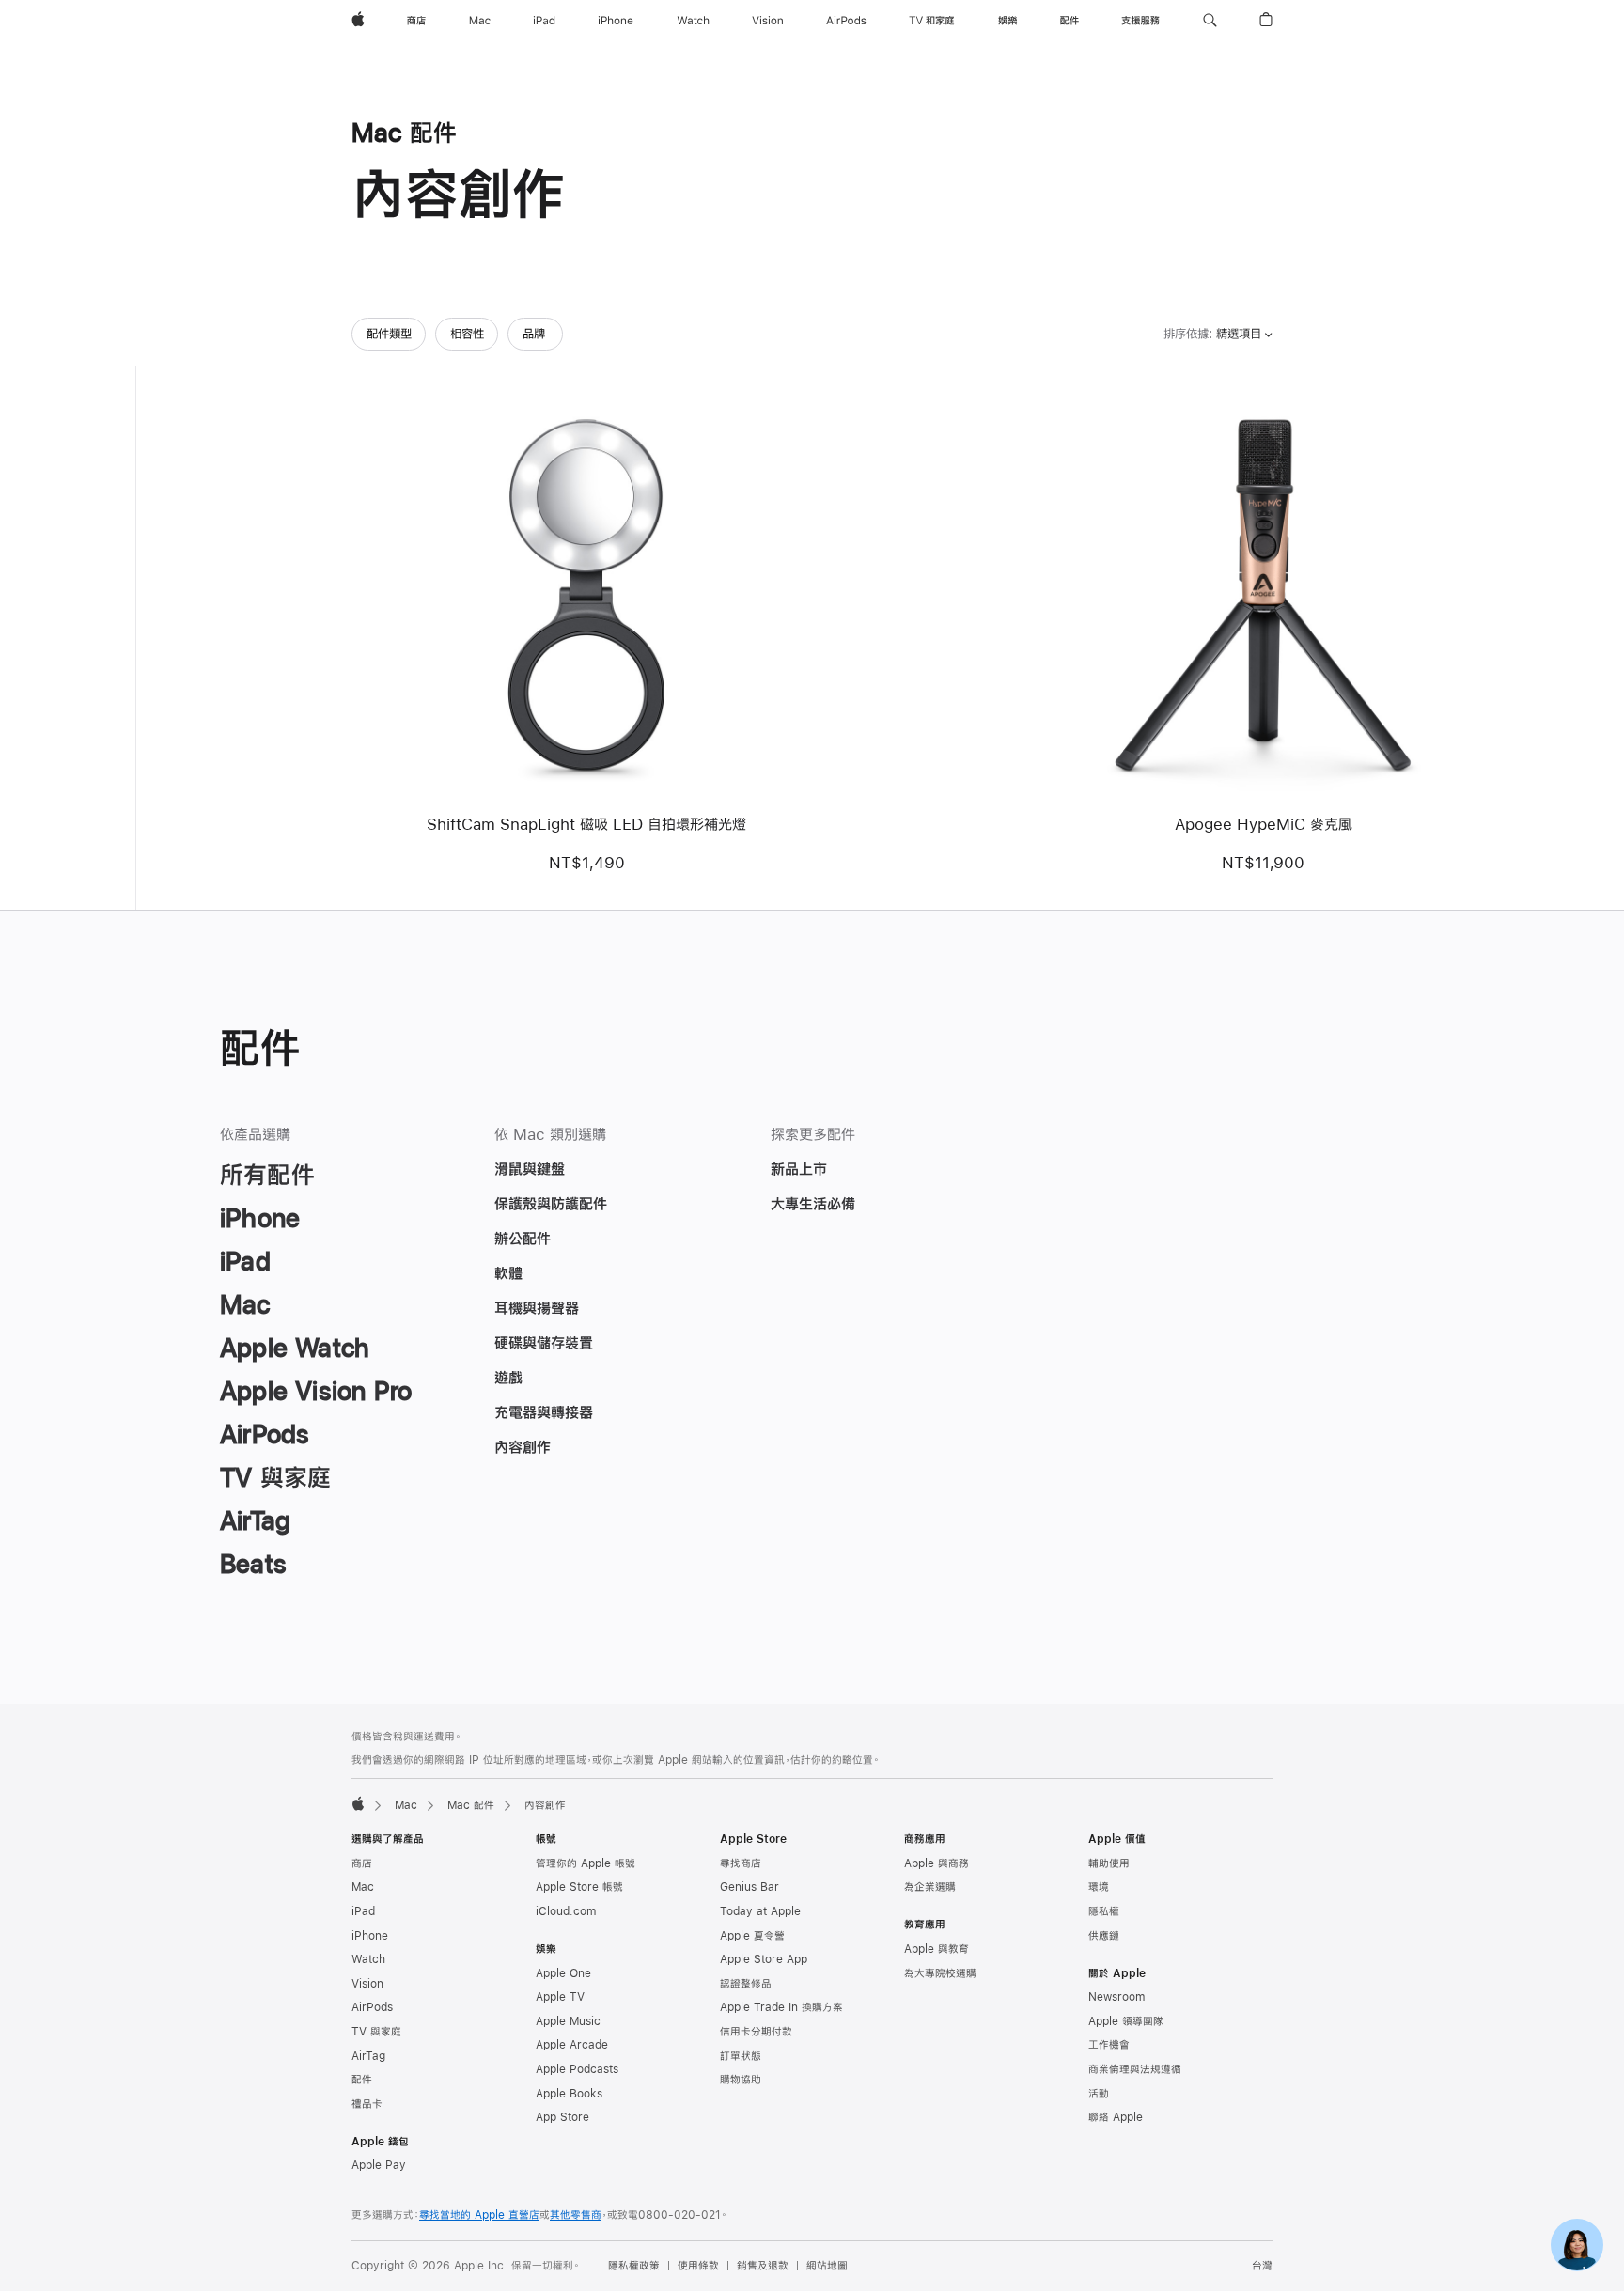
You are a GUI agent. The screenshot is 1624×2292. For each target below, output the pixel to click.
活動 (1099, 2094)
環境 (1099, 1887)
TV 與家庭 (376, 2032)
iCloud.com (566, 1911)
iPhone (370, 1936)
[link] (1577, 2245)
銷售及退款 (763, 2266)
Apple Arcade (572, 2045)
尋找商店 (741, 1863)
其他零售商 (576, 2215)
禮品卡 (367, 2104)
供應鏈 (1104, 1936)
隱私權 (1104, 1911)
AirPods (372, 2007)
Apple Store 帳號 (579, 1887)
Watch (368, 1959)
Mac (406, 1805)
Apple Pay (379, 2165)
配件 (362, 2080)
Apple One (563, 1973)
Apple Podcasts (577, 2069)
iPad (363, 1911)
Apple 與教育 (937, 1949)
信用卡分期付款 (756, 2032)
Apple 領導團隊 (1126, 2021)
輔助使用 (1109, 1863)
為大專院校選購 (940, 1973)
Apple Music (568, 2021)
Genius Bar (750, 1887)
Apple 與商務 (937, 1863)
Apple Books (569, 2094)
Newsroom (1116, 1997)
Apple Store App (764, 1959)
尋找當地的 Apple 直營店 (479, 2215)
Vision (367, 1984)
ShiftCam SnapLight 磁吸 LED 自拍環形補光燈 (586, 824)
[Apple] (358, 1803)
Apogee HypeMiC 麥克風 (1264, 824)
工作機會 (1109, 2045)
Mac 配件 (471, 1805)
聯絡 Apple (1116, 2117)
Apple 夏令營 (752, 1936)
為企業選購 (930, 1887)
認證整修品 (746, 1984)
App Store (562, 2117)
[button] (1210, 21)
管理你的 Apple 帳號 (586, 1863)
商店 (362, 1863)
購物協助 (741, 2080)
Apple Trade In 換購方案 (781, 2007)
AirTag (368, 2056)
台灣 (1262, 2266)
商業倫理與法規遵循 (1135, 2069)
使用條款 (698, 2266)
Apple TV (560, 1997)
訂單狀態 (741, 2056)
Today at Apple (760, 1911)
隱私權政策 (634, 2266)
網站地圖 (827, 2266)
